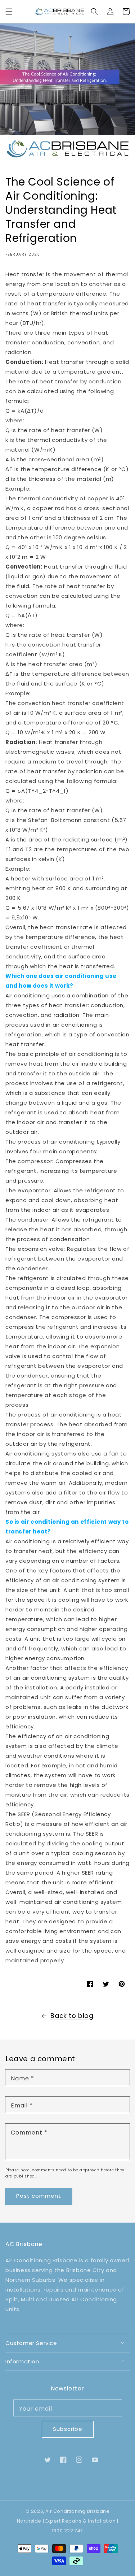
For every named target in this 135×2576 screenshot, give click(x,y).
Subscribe (68, 2429)
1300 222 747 (67, 2531)
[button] (9, 12)
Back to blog (72, 2016)
